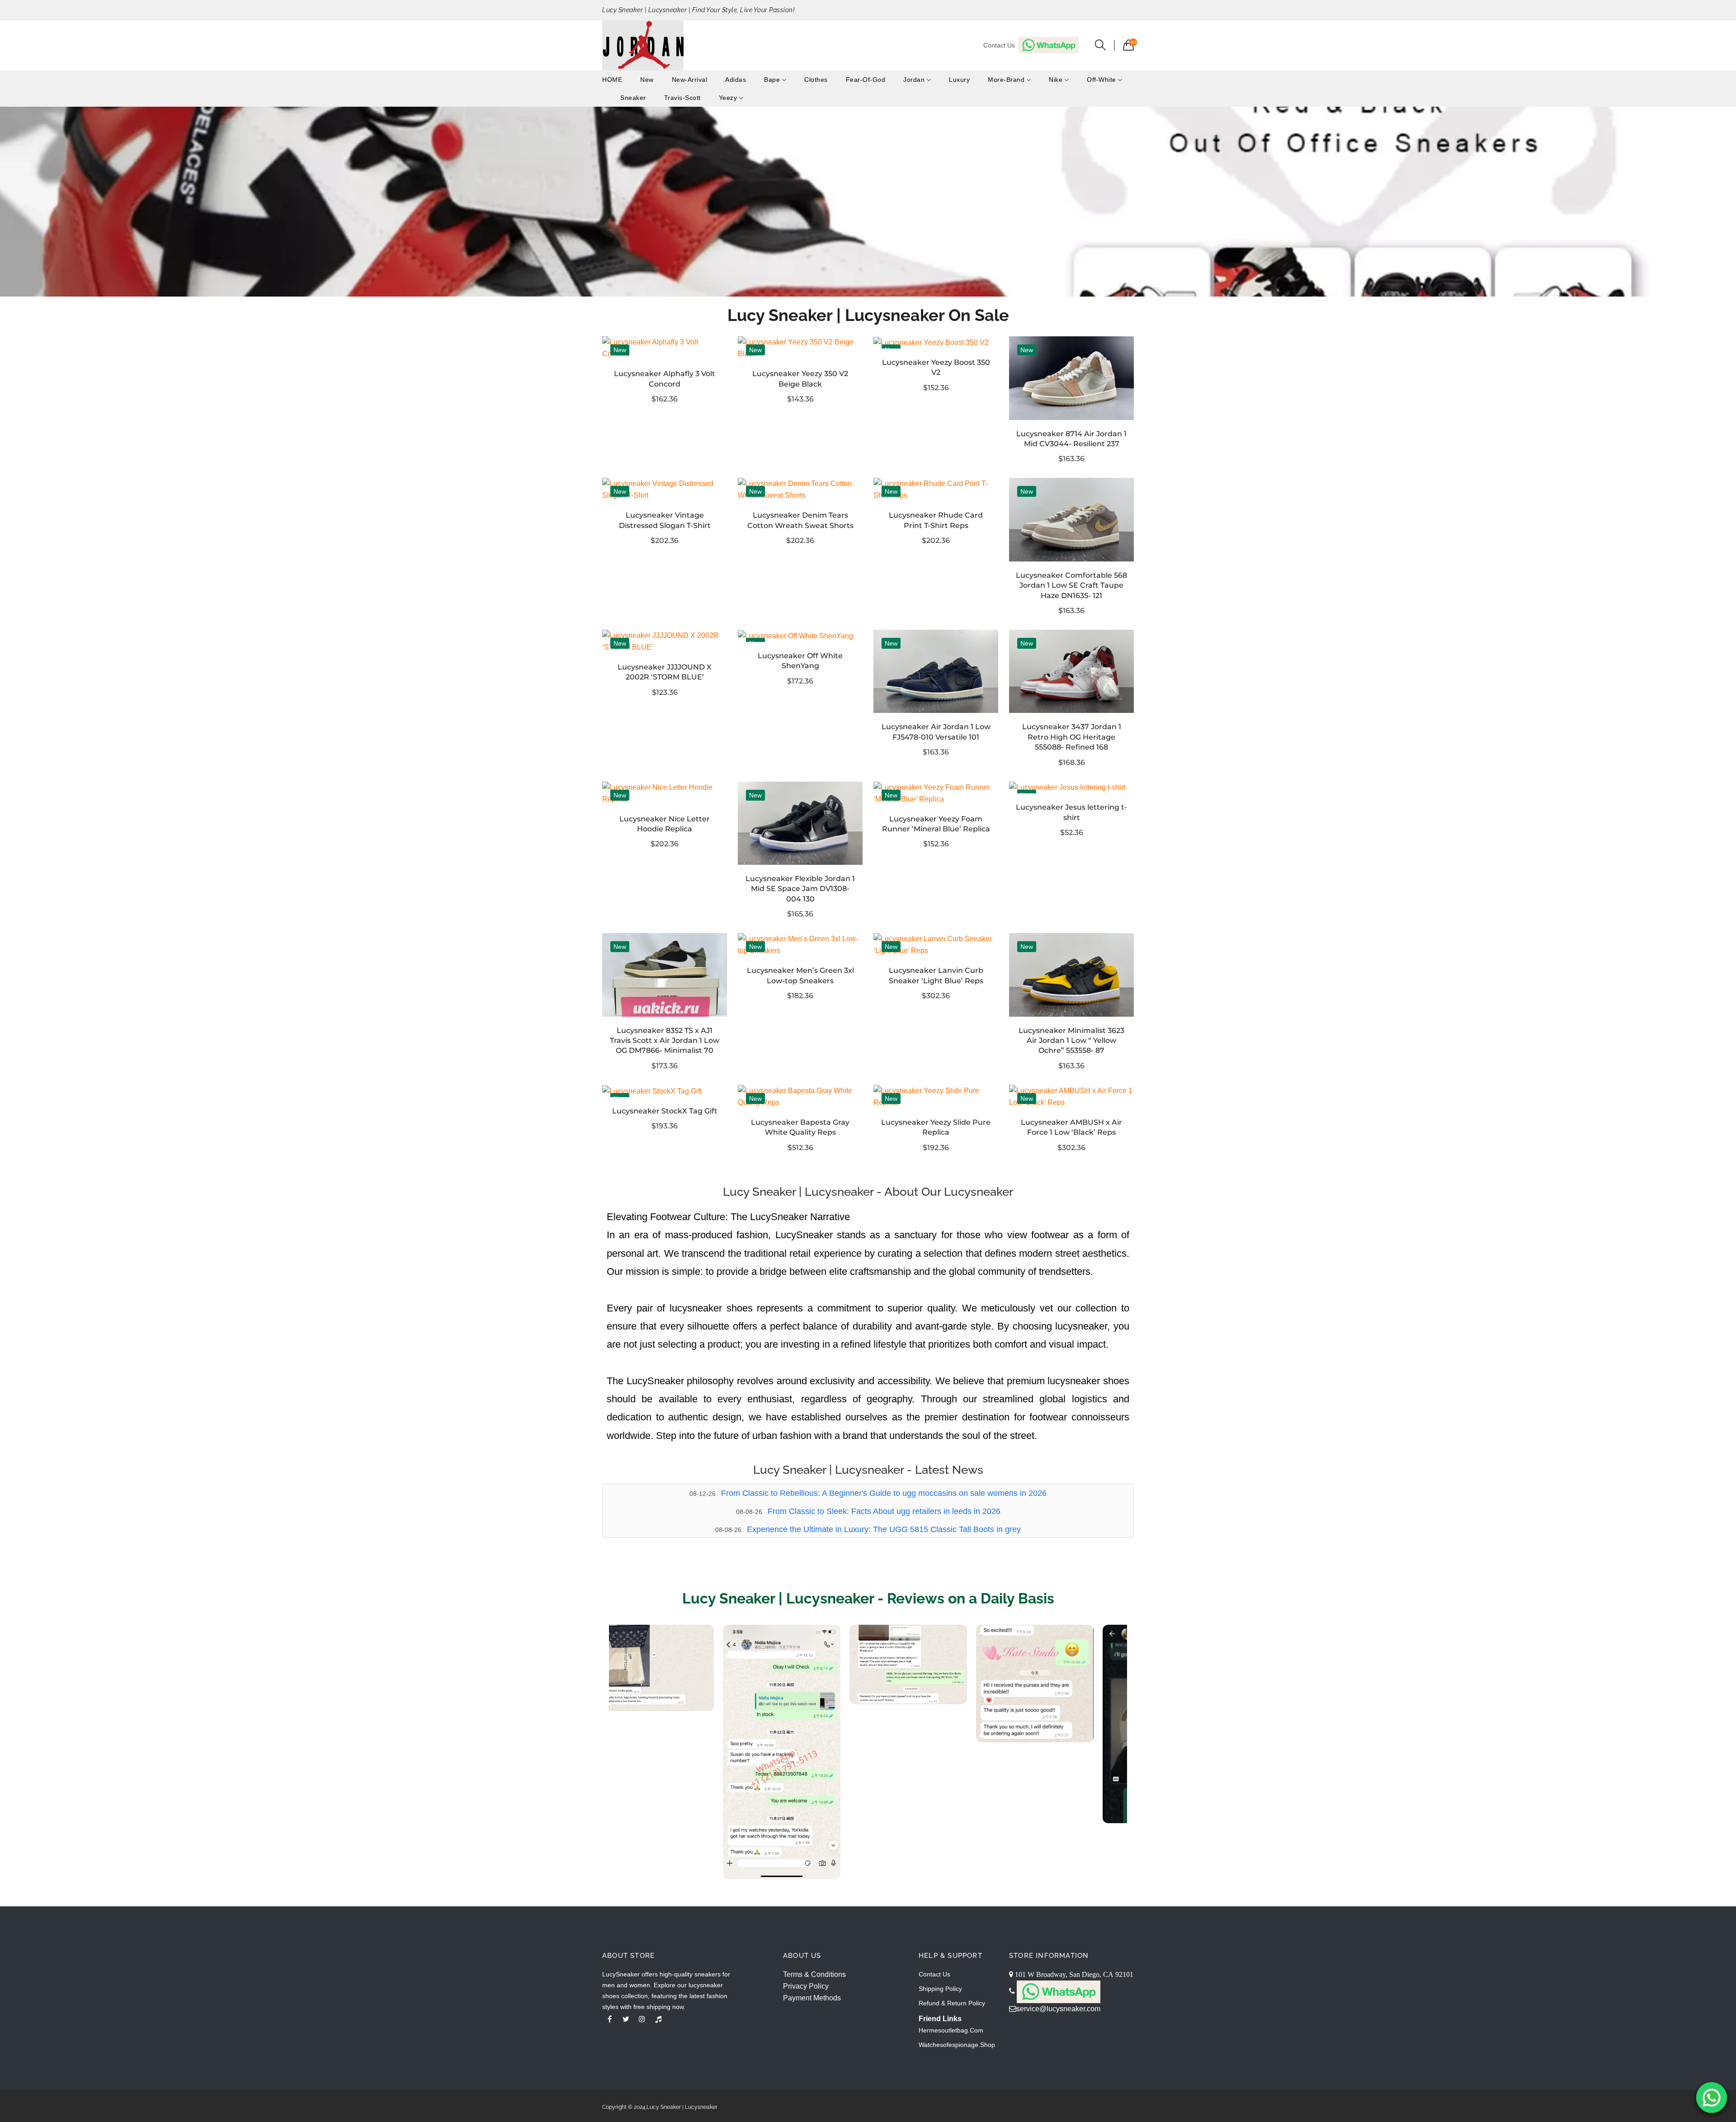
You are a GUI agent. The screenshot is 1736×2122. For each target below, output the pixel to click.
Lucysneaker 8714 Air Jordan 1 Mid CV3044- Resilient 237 (1071, 439)
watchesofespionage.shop (957, 2045)
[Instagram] (642, 2019)
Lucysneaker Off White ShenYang (800, 661)
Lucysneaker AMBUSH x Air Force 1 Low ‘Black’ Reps (1071, 1127)
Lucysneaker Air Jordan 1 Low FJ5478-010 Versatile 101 (936, 732)
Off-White (1102, 80)
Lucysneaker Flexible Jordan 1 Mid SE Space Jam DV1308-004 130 (800, 889)
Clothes (816, 80)
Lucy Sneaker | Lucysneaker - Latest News (868, 1470)
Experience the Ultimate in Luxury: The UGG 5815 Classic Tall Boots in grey (884, 1511)
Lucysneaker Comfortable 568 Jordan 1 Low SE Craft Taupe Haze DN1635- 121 (1071, 585)
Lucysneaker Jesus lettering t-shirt (1071, 812)
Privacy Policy (806, 1986)
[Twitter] (626, 2019)
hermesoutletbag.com (951, 2030)
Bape (773, 80)
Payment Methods (812, 1998)
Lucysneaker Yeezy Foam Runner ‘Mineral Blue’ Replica (936, 824)
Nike (1057, 80)
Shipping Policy (940, 1989)
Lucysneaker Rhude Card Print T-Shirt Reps (936, 520)
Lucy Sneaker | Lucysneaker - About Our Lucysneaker (868, 1192)
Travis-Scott (682, 98)
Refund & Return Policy (952, 2003)
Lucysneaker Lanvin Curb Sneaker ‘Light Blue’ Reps (936, 975)
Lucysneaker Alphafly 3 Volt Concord (665, 379)
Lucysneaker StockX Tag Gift (665, 1111)
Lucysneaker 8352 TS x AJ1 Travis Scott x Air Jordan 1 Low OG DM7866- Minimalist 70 (665, 1041)
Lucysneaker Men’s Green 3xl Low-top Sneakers (800, 975)
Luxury (959, 80)
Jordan (915, 80)
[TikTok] (658, 2019)
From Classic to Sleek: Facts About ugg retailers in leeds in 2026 (884, 1493)
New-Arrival (690, 80)
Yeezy (729, 98)
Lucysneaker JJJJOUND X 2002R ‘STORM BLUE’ (665, 672)
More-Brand (1007, 80)
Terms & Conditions (814, 1974)
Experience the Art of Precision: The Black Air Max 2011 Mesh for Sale (884, 1529)
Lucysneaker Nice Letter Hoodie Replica (665, 824)
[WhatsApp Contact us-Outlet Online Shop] (1712, 2098)
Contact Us (934, 1974)
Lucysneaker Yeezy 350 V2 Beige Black (800, 379)
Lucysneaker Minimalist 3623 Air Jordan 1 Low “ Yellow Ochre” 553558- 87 (1071, 1041)
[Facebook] (609, 2019)
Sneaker (633, 98)
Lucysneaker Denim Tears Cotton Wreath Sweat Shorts (800, 520)
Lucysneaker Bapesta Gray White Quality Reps (800, 1127)
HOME (612, 80)
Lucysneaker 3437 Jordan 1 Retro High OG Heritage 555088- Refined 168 (1072, 737)
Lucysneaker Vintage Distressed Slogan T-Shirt (665, 520)
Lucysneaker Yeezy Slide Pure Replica (936, 1127)
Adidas (736, 80)
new (647, 80)
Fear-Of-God (866, 80)
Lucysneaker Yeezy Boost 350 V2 (936, 367)
